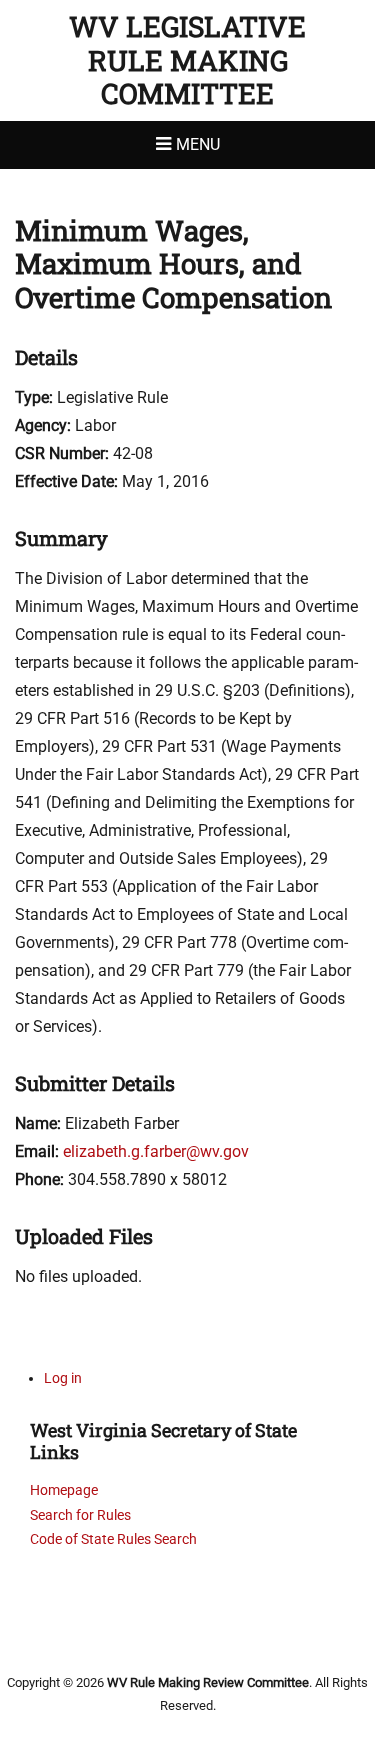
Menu (198, 144)
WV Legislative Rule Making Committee (187, 60)
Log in (63, 1378)
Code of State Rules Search (113, 1539)
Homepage (64, 1490)
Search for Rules (80, 1515)
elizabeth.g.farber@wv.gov (156, 1151)
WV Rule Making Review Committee (208, 1682)
